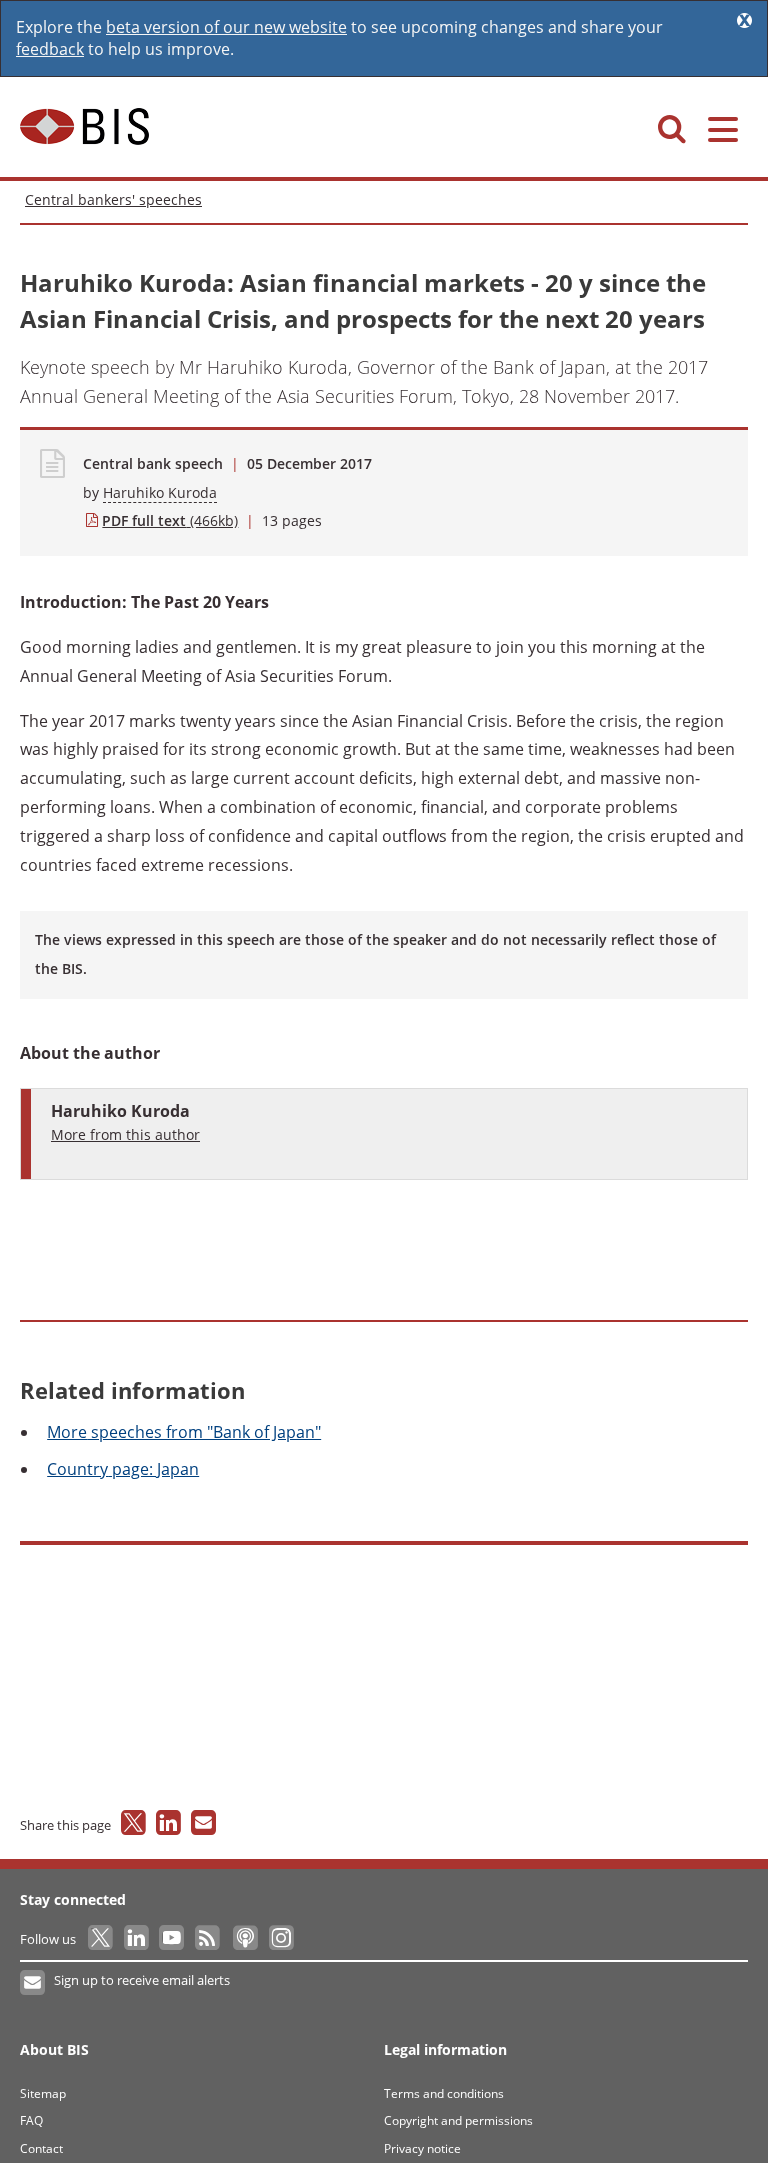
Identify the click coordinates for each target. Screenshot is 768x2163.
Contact (41, 2148)
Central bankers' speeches (113, 199)
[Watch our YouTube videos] (173, 1939)
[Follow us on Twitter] (101, 1939)
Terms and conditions (444, 2093)
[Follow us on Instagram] (280, 1939)
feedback (50, 49)
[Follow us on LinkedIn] (137, 1939)
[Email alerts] (33, 1983)
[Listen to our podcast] (244, 1939)
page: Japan (123, 1469)
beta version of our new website (226, 27)
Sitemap (43, 2093)
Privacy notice (422, 2148)
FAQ (31, 2120)
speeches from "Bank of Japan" (184, 1432)
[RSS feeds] (208, 1939)
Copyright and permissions (458, 2120)
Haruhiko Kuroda (160, 492)
